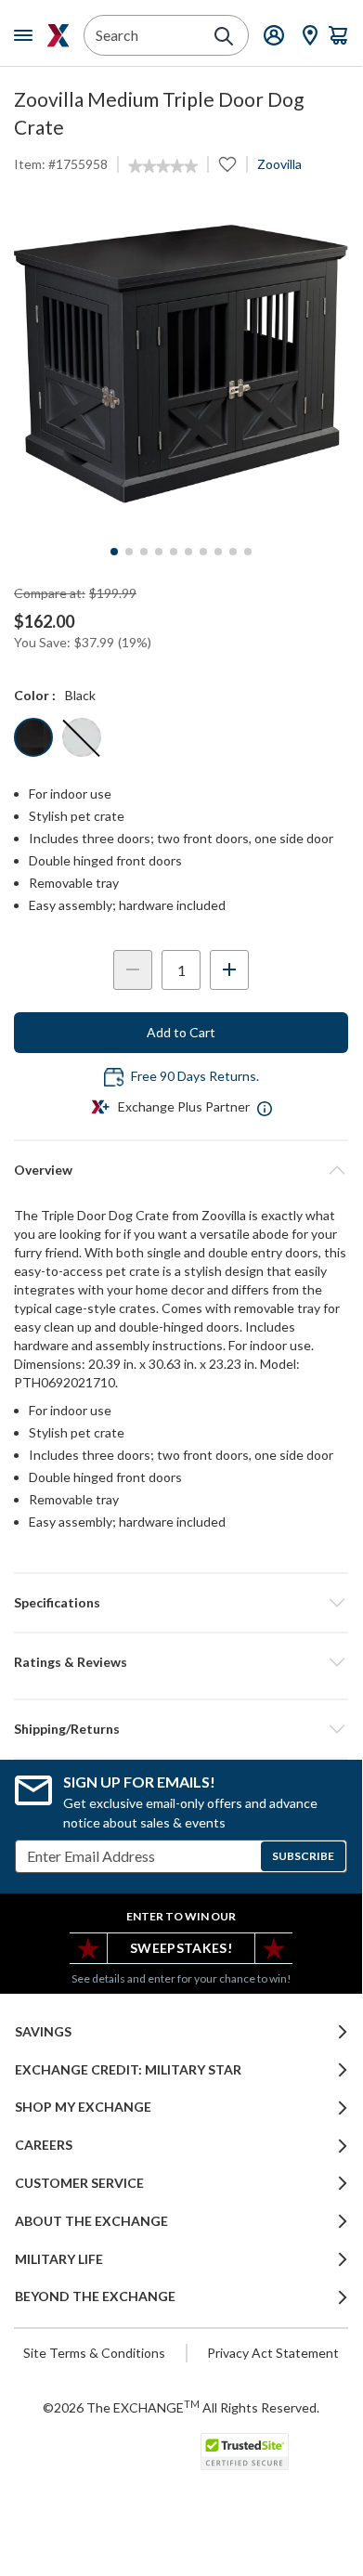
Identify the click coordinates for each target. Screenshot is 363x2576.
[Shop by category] (27, 35)
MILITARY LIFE (59, 2259)
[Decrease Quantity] (133, 970)
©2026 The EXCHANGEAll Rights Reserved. (181, 2407)
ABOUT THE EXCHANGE (91, 2221)
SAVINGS (43, 2032)
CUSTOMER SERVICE (79, 2183)
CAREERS (44, 2145)
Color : (35, 695)
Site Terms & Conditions (94, 2353)
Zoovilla (279, 164)
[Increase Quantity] (229, 970)
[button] (181, 1662)
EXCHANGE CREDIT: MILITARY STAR (128, 2070)
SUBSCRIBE (303, 1856)
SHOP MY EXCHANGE (83, 2107)
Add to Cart (181, 1032)
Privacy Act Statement (273, 2353)
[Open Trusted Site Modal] (245, 2452)
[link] (163, 166)
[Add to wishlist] (227, 164)
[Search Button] (224, 36)
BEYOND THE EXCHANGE (95, 2296)
